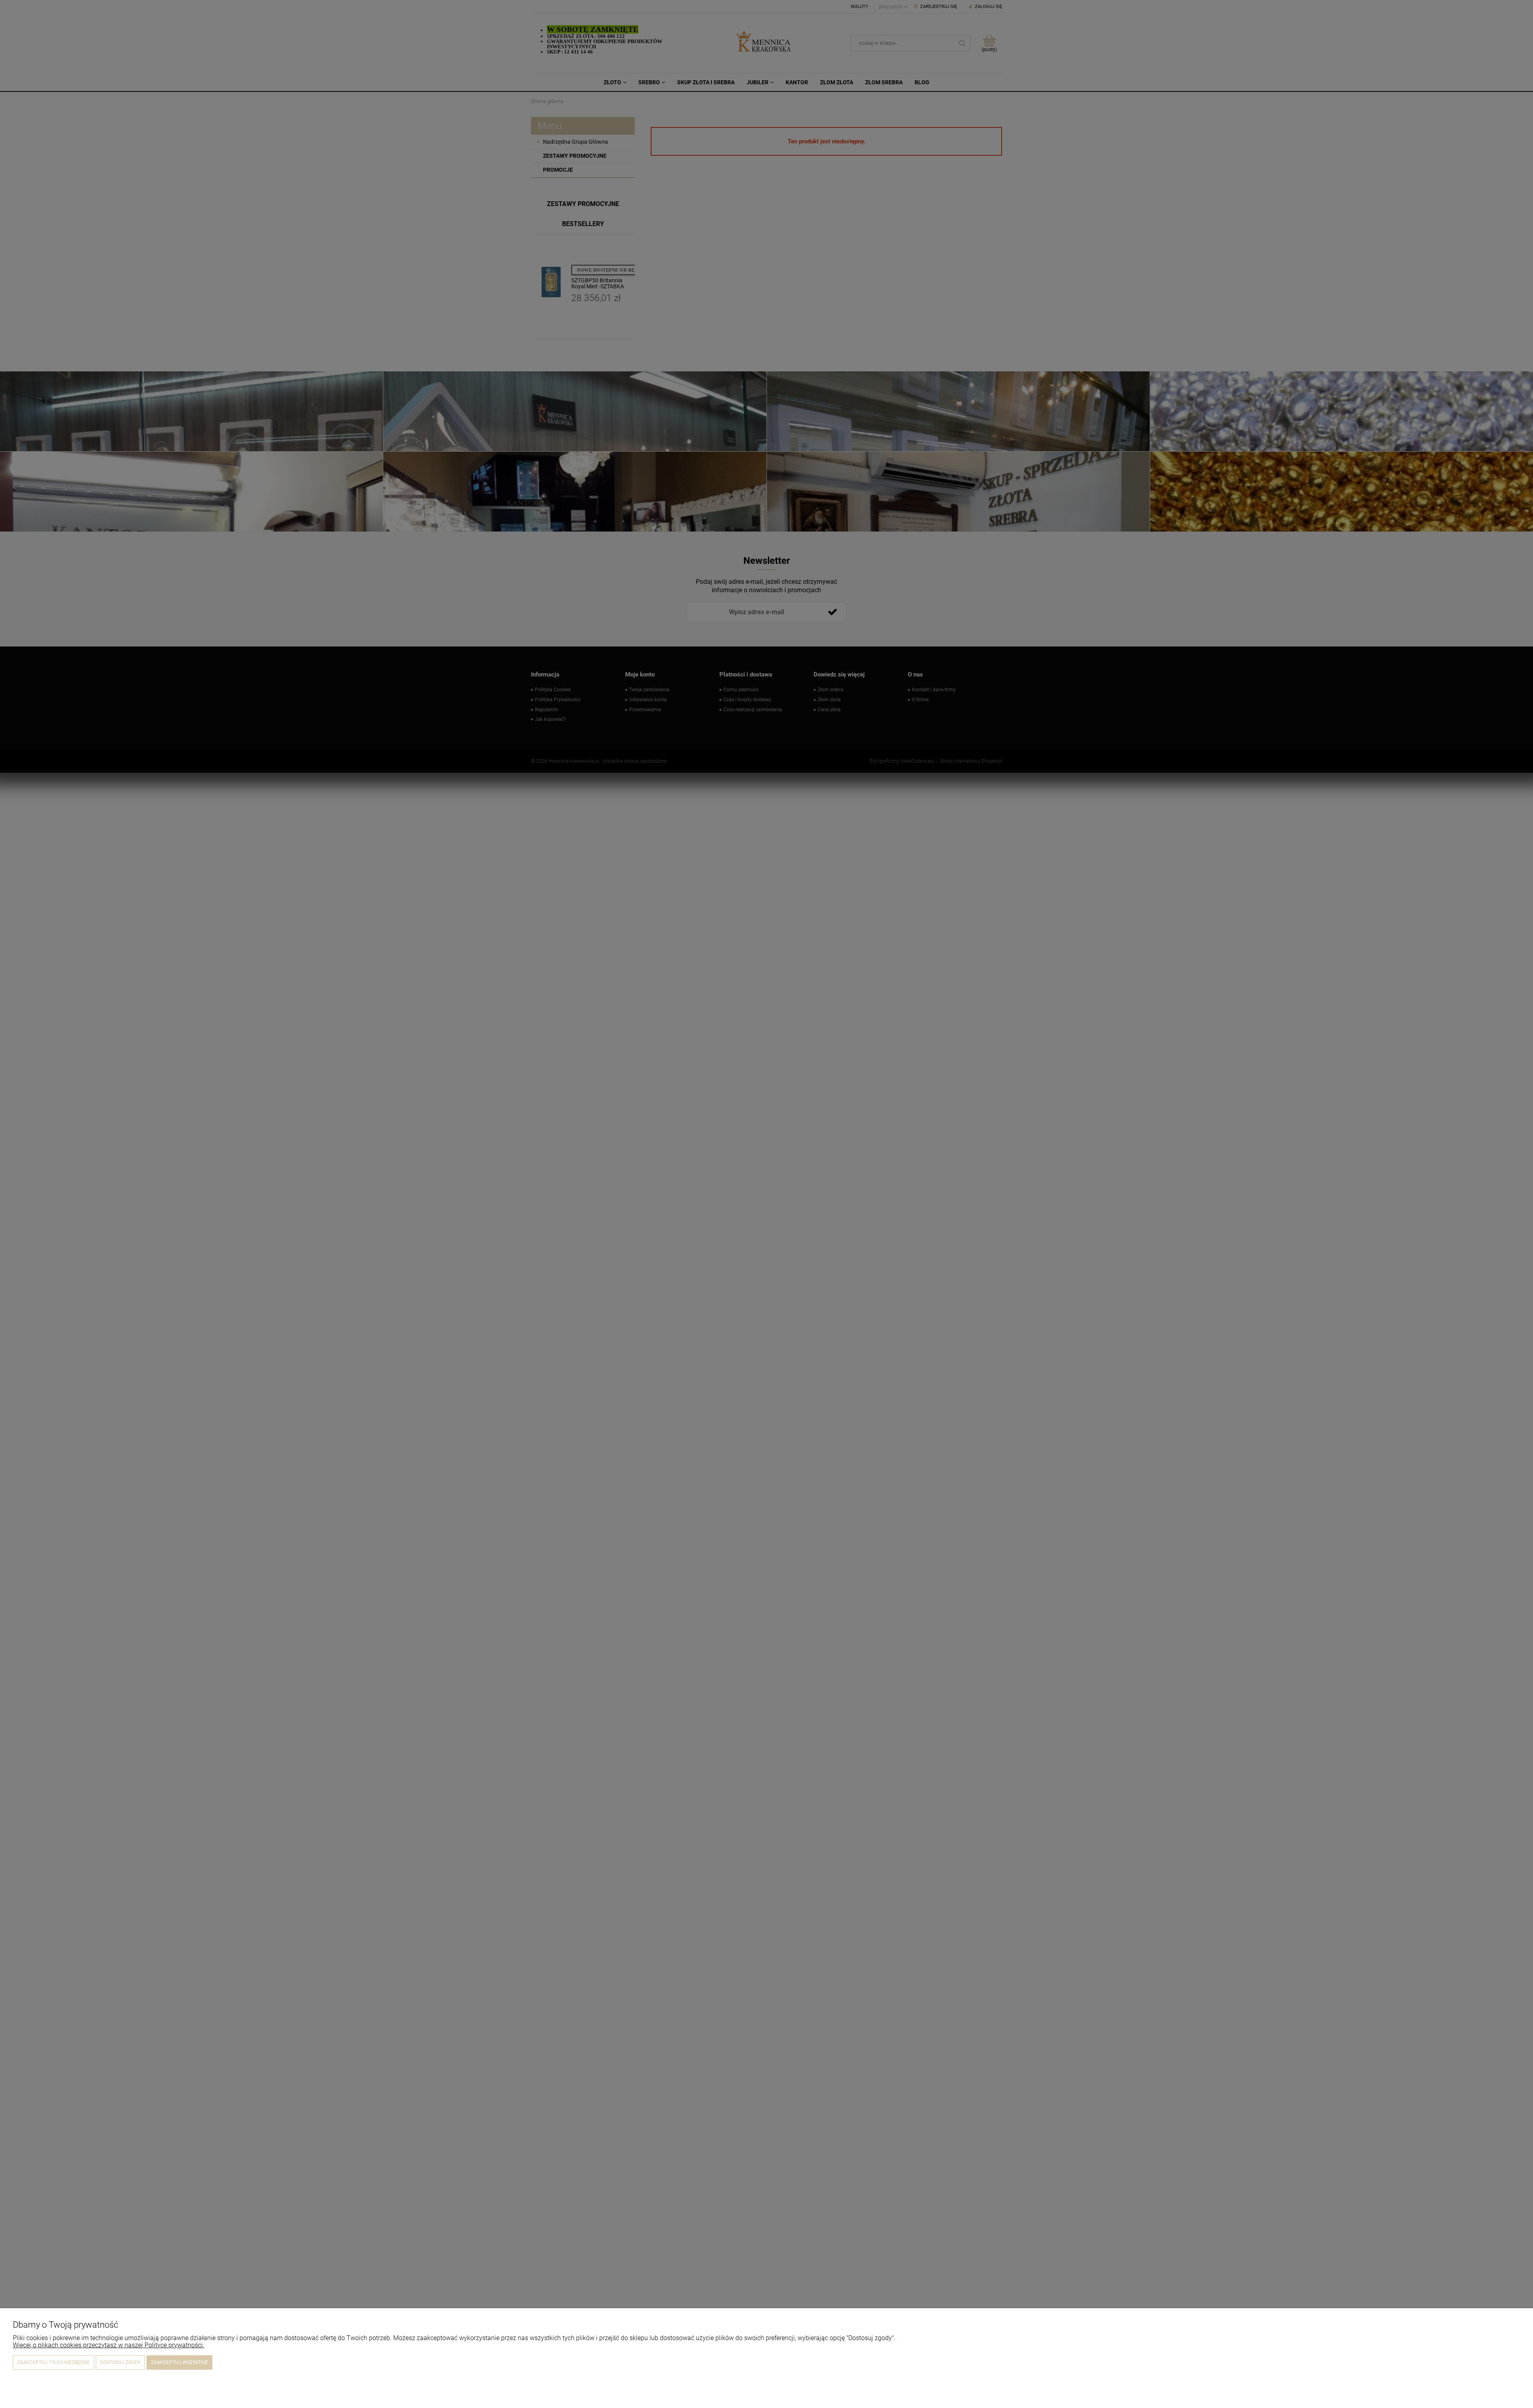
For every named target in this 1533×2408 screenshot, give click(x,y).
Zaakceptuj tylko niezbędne (53, 2362)
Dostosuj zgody (120, 2362)
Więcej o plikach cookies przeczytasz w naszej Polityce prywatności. (109, 2345)
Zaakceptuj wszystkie (179, 2362)
